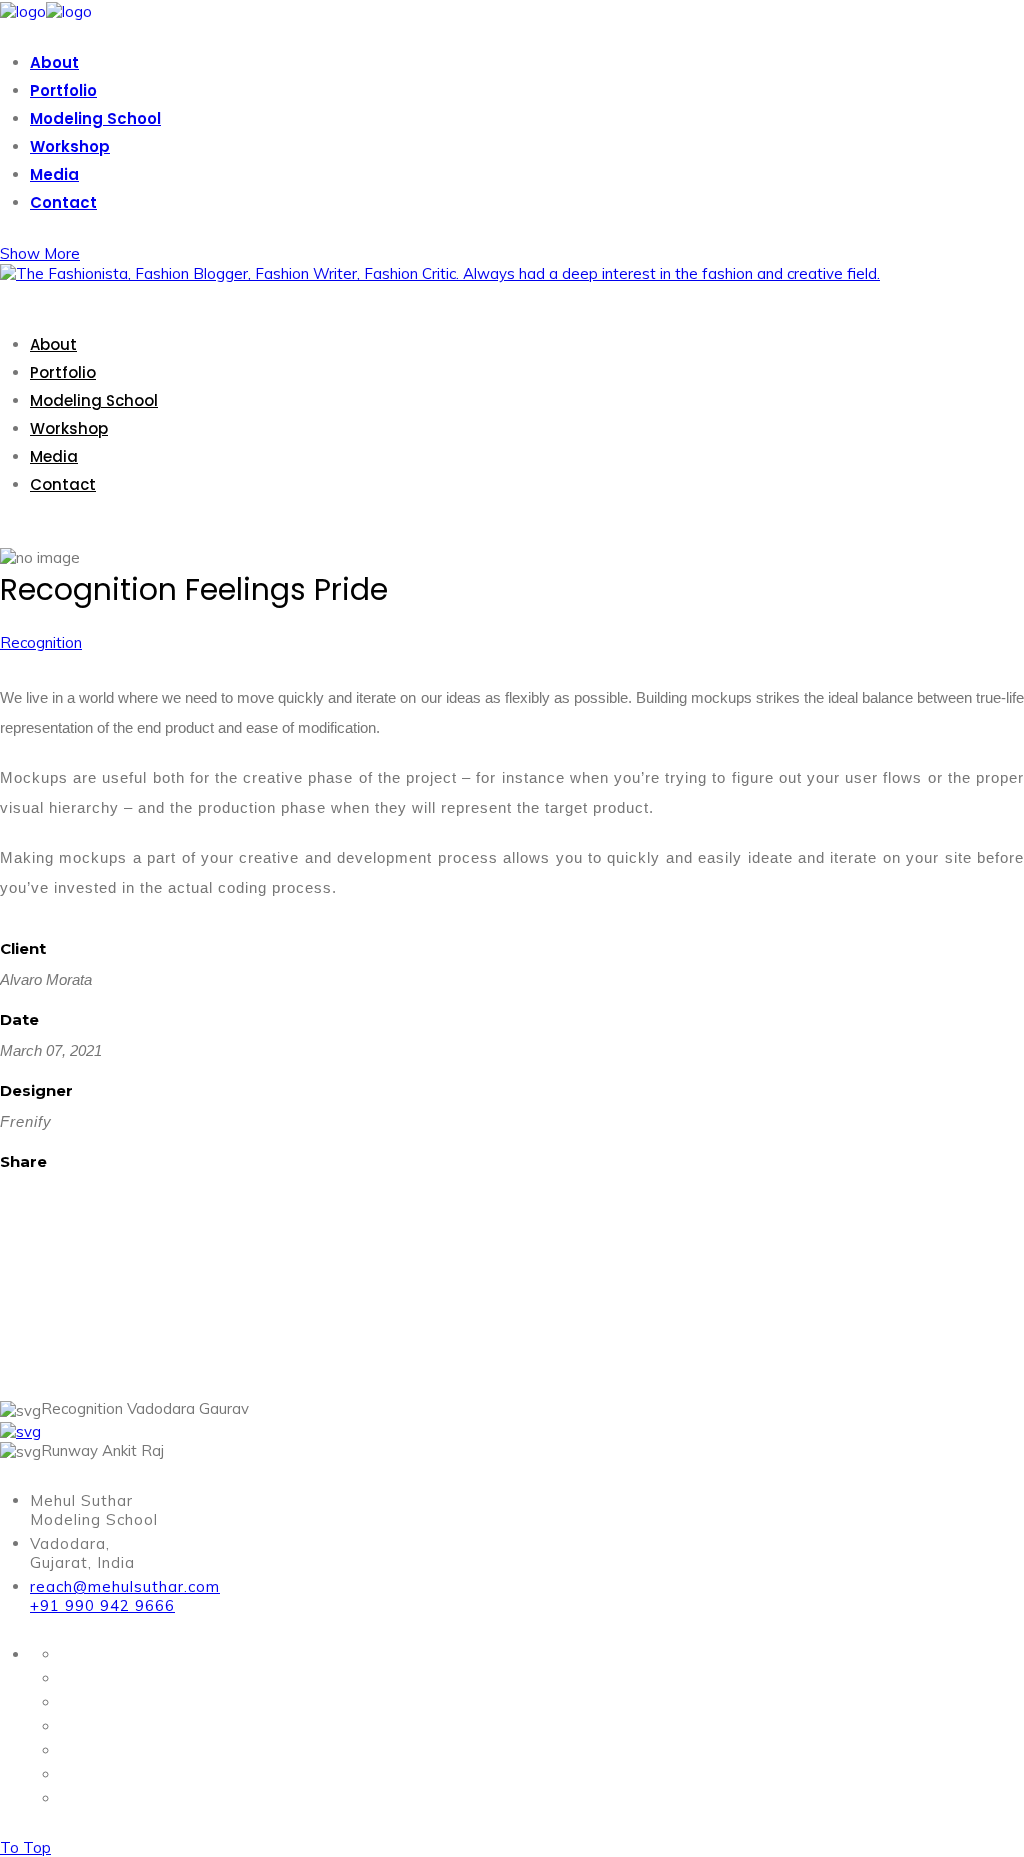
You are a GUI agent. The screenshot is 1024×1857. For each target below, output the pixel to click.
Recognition (41, 642)
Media (54, 456)
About (53, 344)
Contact (63, 484)
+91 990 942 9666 (102, 1605)
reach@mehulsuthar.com (125, 1586)
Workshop (69, 428)
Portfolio (63, 372)
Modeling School (94, 400)
